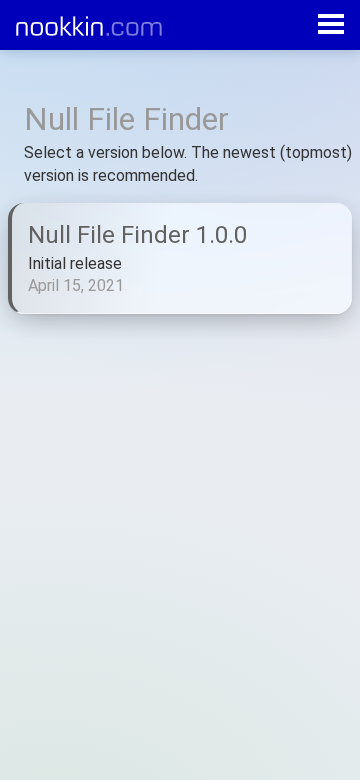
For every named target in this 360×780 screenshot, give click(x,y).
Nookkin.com (98, 26)
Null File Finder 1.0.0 (137, 235)
